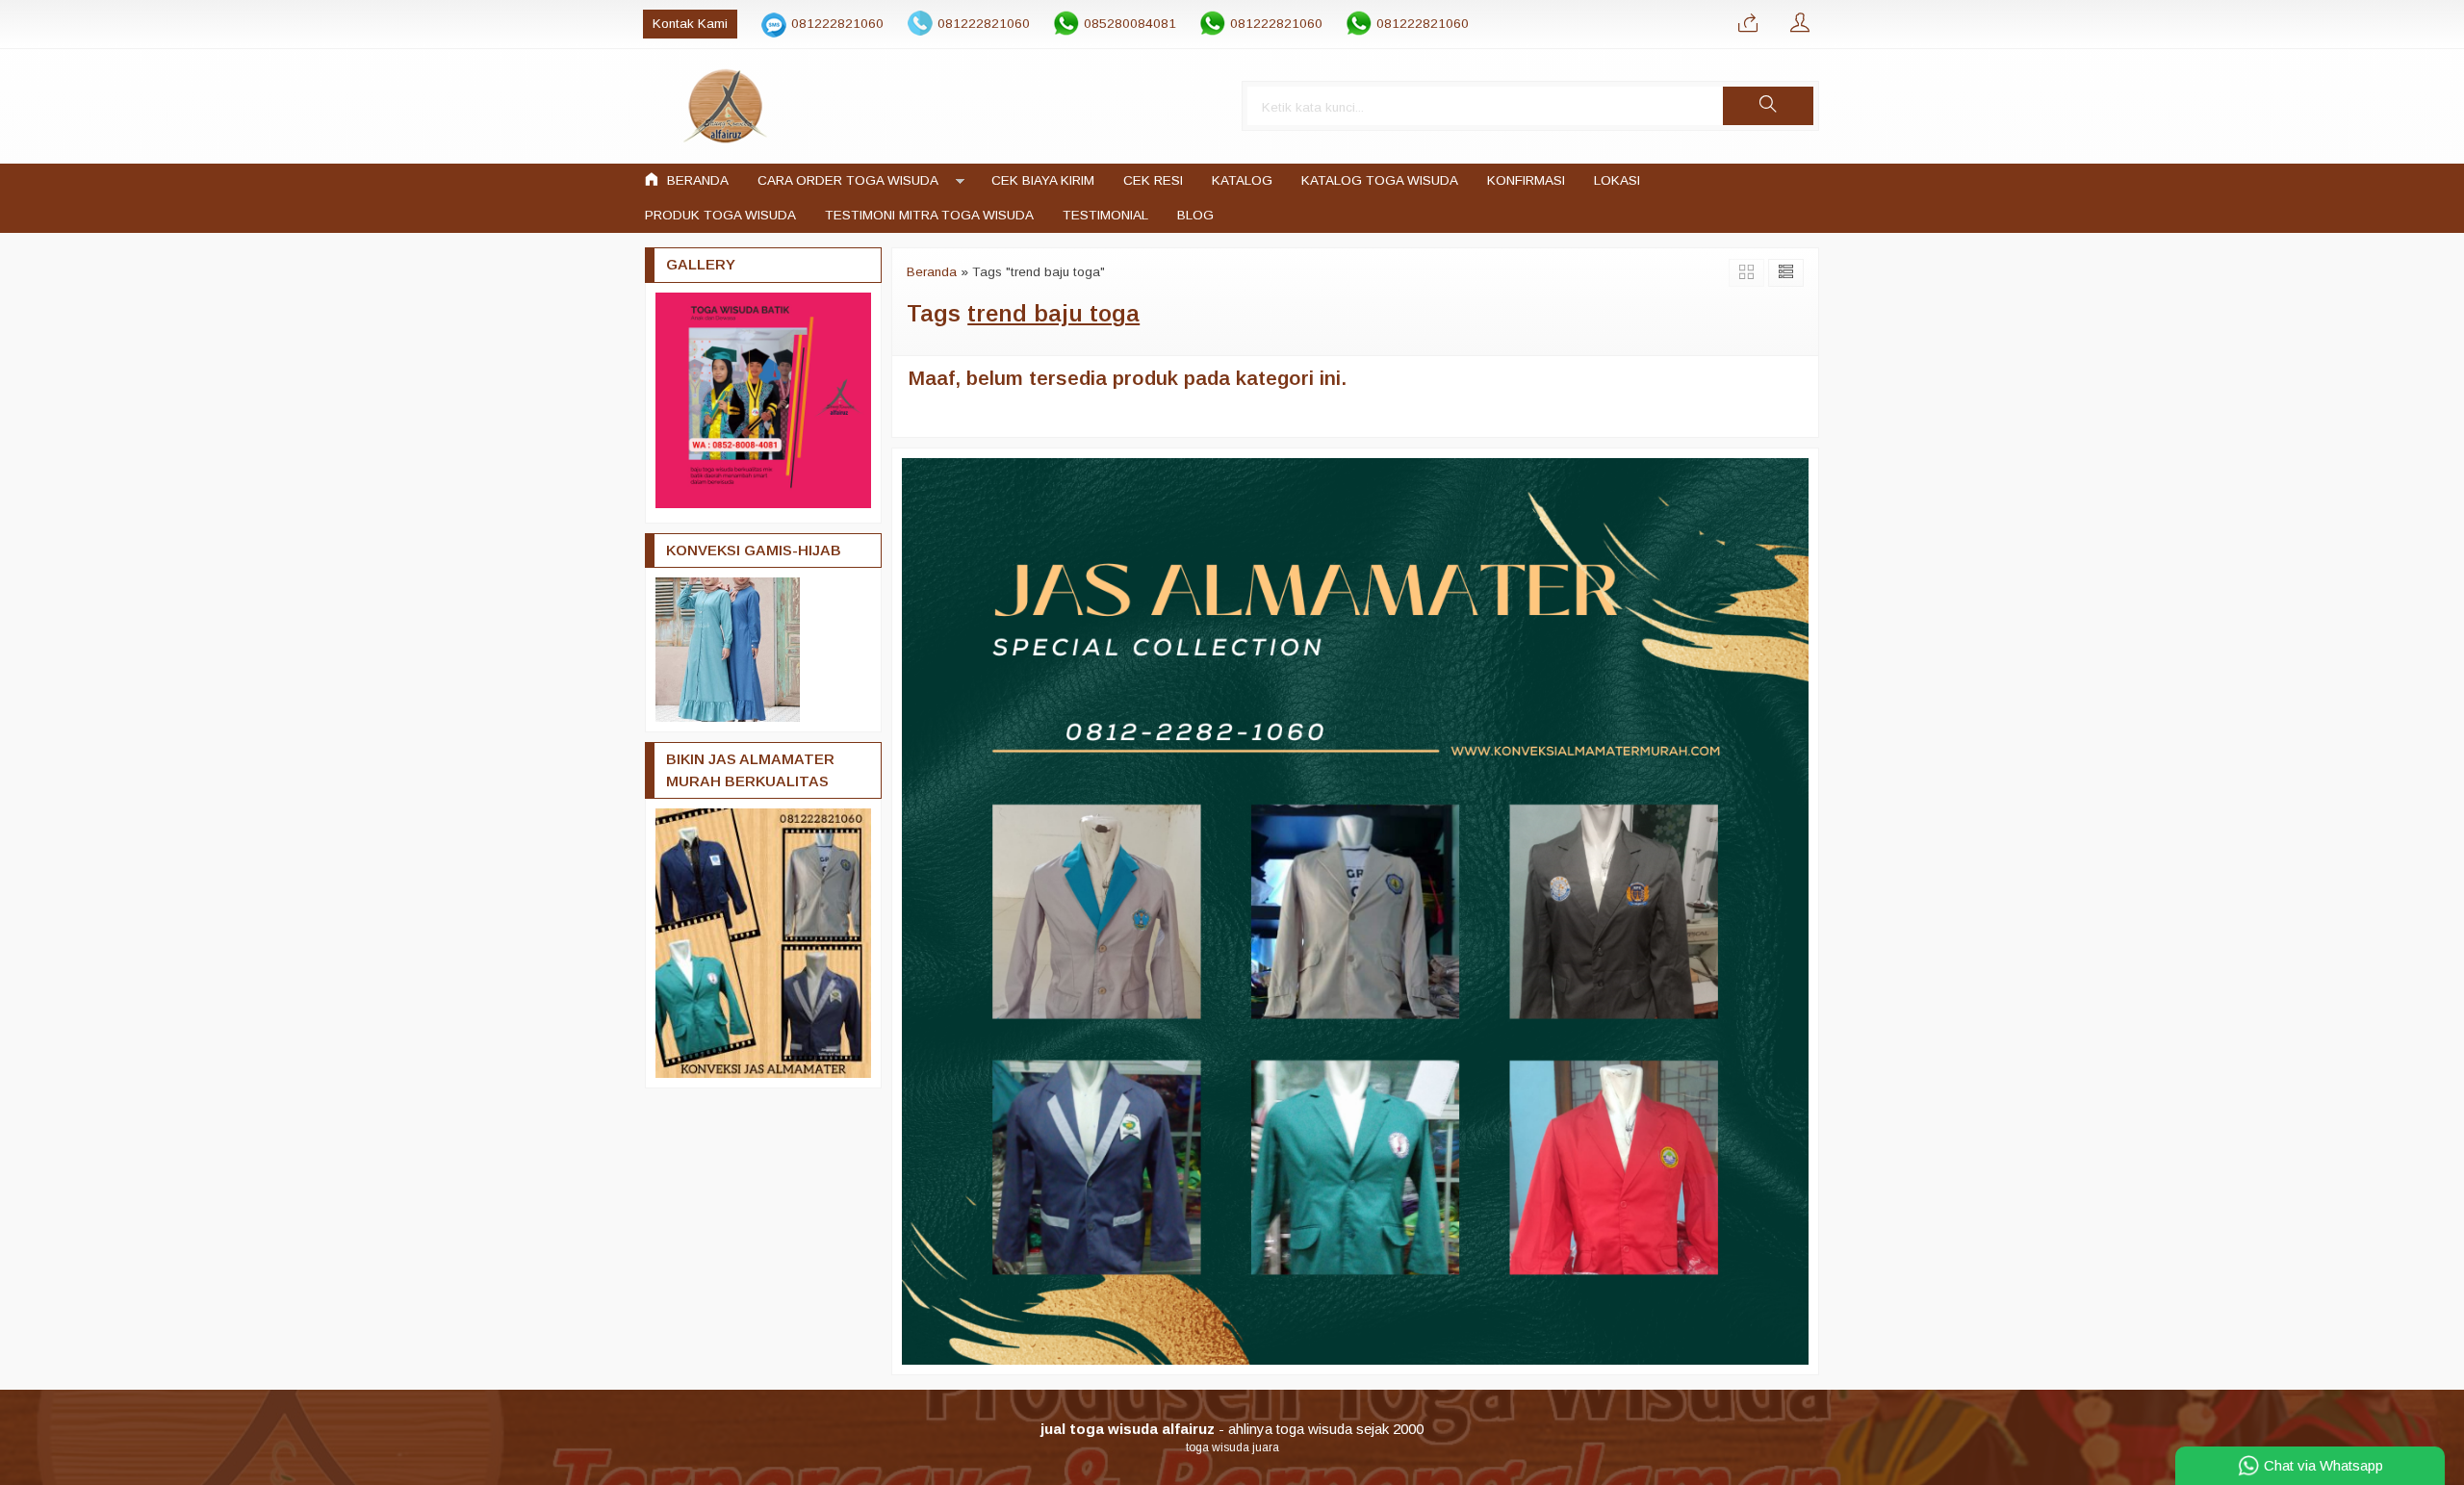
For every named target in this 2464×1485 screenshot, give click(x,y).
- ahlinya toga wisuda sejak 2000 (1232, 1429)
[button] (1768, 106)
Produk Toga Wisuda (720, 215)
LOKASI (1617, 180)
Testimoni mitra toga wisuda (929, 215)
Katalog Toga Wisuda (1380, 180)
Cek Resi (1153, 180)
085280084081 (1130, 24)
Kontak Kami (690, 24)
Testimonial (1105, 215)
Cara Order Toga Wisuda (848, 180)
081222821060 (837, 24)
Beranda (696, 180)
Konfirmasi (1526, 180)
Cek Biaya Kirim (1043, 180)
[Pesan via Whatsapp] (1748, 24)
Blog (1195, 215)
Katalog (1242, 180)
